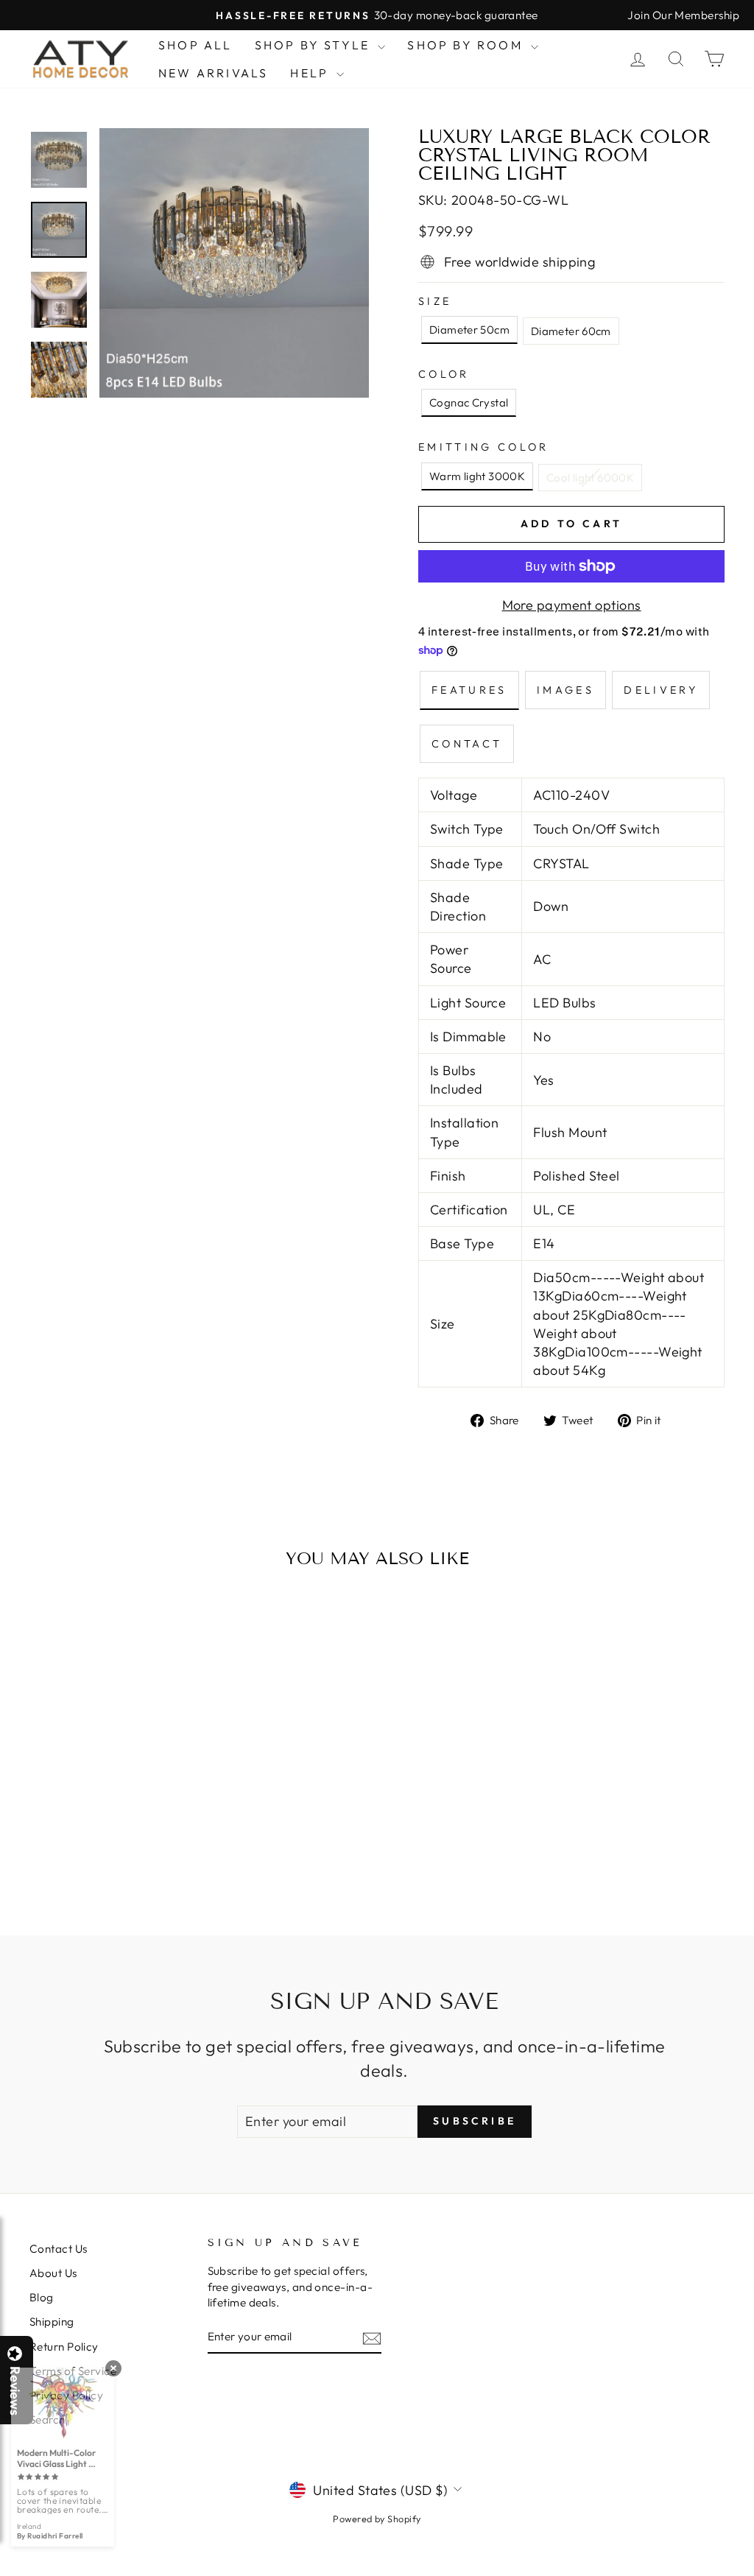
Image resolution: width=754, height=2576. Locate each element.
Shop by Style (315, 45)
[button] (753, 2575)
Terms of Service (73, 2371)
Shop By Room (467, 45)
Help (311, 73)
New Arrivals (213, 73)
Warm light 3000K (477, 476)
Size (435, 301)
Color (444, 374)
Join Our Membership (683, 15)
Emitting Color (483, 447)
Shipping (52, 2322)
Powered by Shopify (377, 2519)
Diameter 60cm (571, 331)
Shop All (195, 45)
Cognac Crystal (469, 402)
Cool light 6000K (590, 478)
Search (47, 2420)
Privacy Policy (66, 2395)
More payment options (572, 605)
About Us (53, 2273)
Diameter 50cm (469, 330)
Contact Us (59, 2249)
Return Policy (64, 2347)
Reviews (15, 2391)
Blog (42, 2297)
